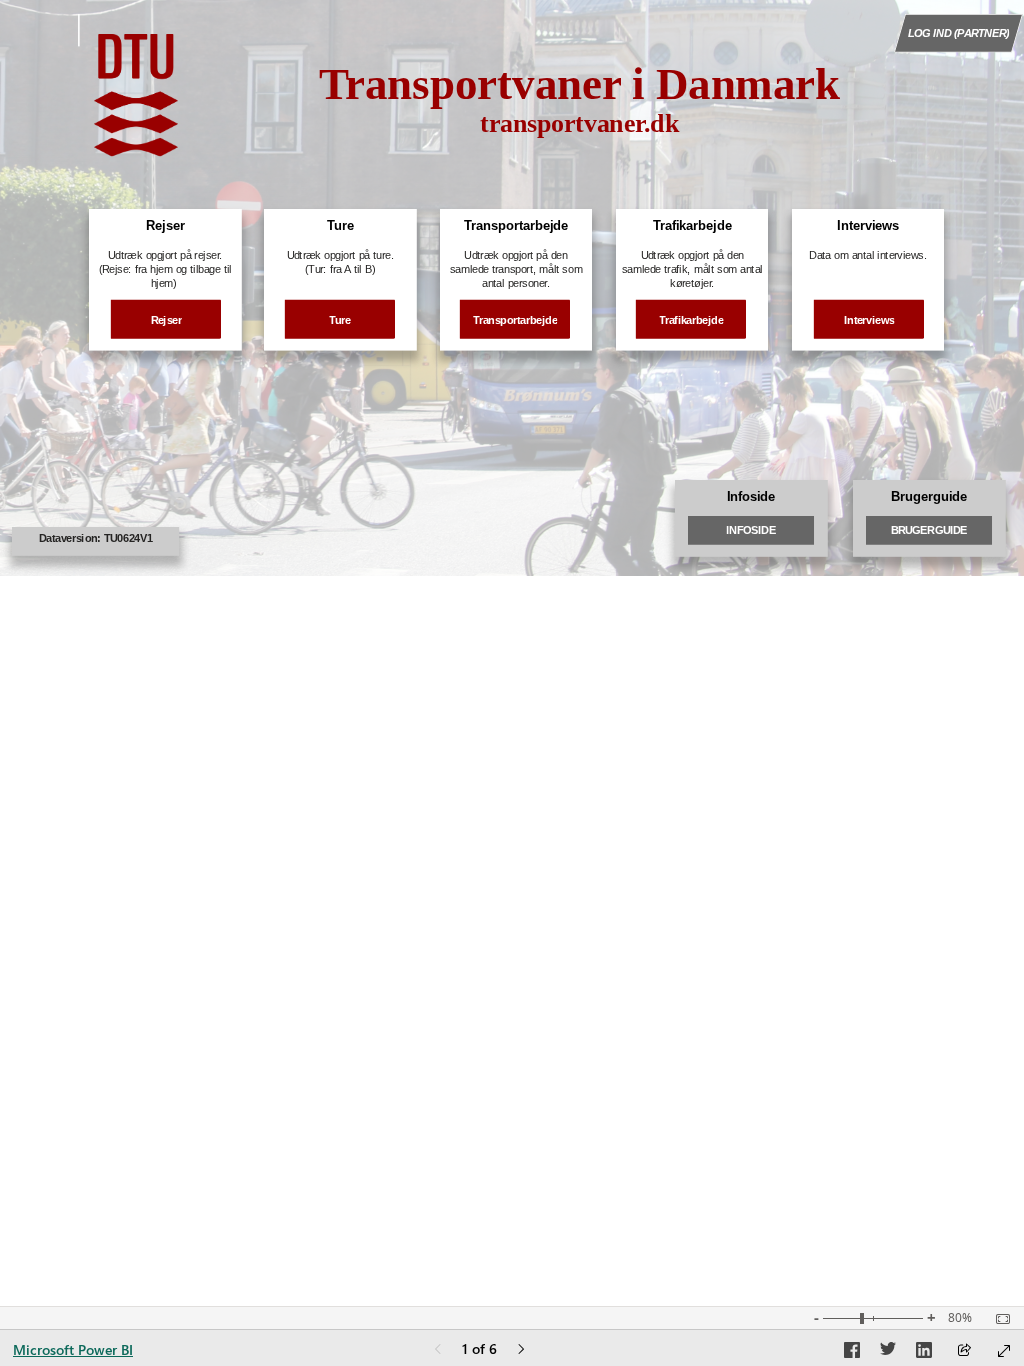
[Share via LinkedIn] (924, 1353)
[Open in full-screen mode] (1004, 1351)
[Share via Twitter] (888, 1353)
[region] (512, 288)
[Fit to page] (998, 1319)
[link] (958, 33)
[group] (579, 111)
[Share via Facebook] (852, 1353)
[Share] (964, 1351)
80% (960, 1318)
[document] (579, 111)
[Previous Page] (438, 1350)
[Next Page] (521, 1350)
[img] (136, 95)
